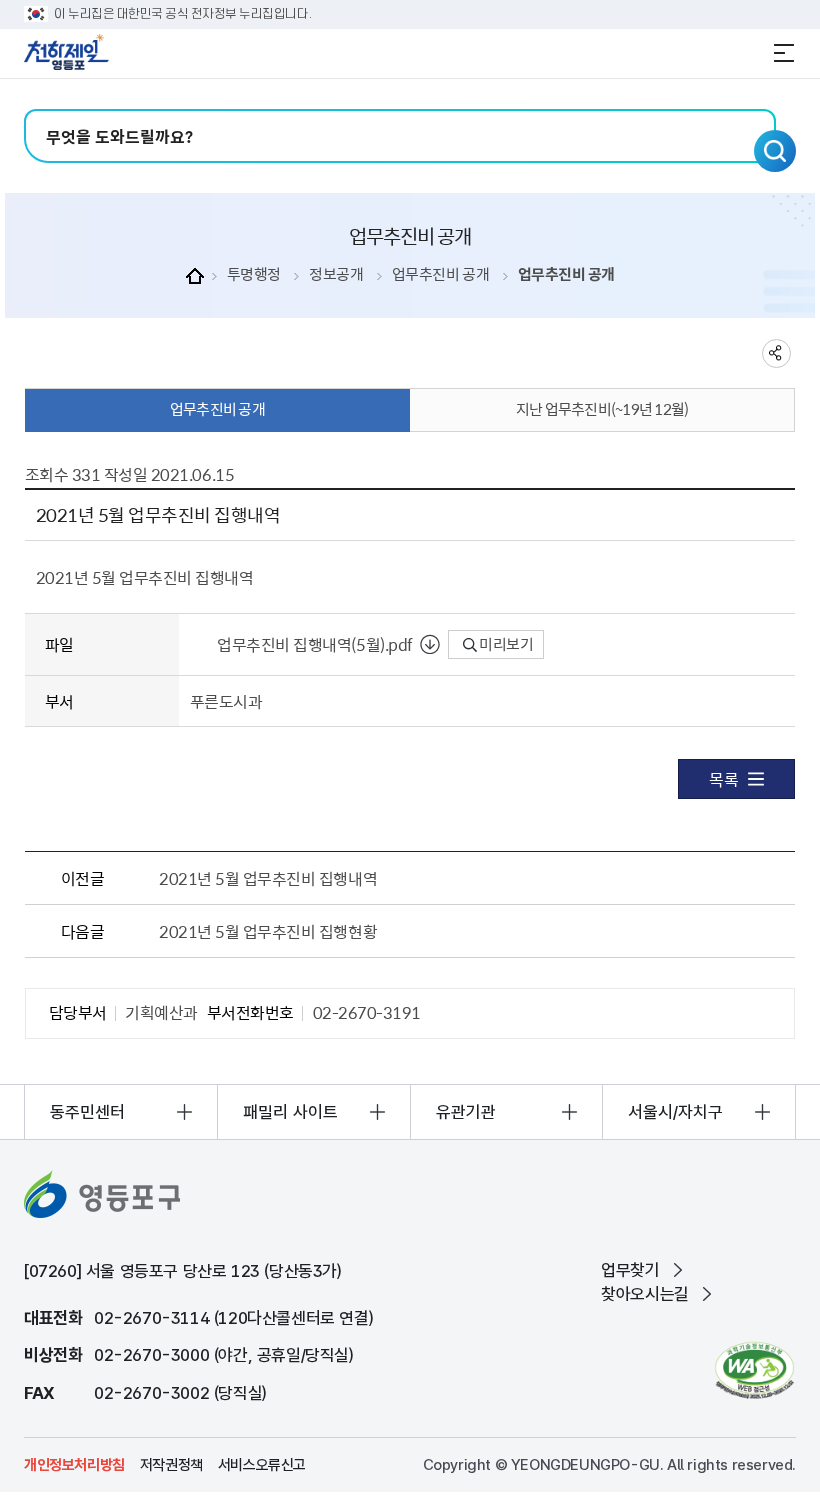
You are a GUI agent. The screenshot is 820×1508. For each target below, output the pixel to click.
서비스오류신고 (262, 1465)
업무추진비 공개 (440, 274)
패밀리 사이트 (290, 1112)
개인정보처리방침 (74, 1465)
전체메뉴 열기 (784, 53)
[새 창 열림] (754, 1370)
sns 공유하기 (776, 353)
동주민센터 (87, 1112)
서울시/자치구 (675, 1112)
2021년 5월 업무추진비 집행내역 (268, 878)
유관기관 (466, 1112)
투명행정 (254, 274)
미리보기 (505, 644)
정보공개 (336, 274)
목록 (723, 779)
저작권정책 (171, 1465)
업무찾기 (630, 1270)
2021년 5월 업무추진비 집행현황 (268, 931)
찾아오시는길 (645, 1294)
